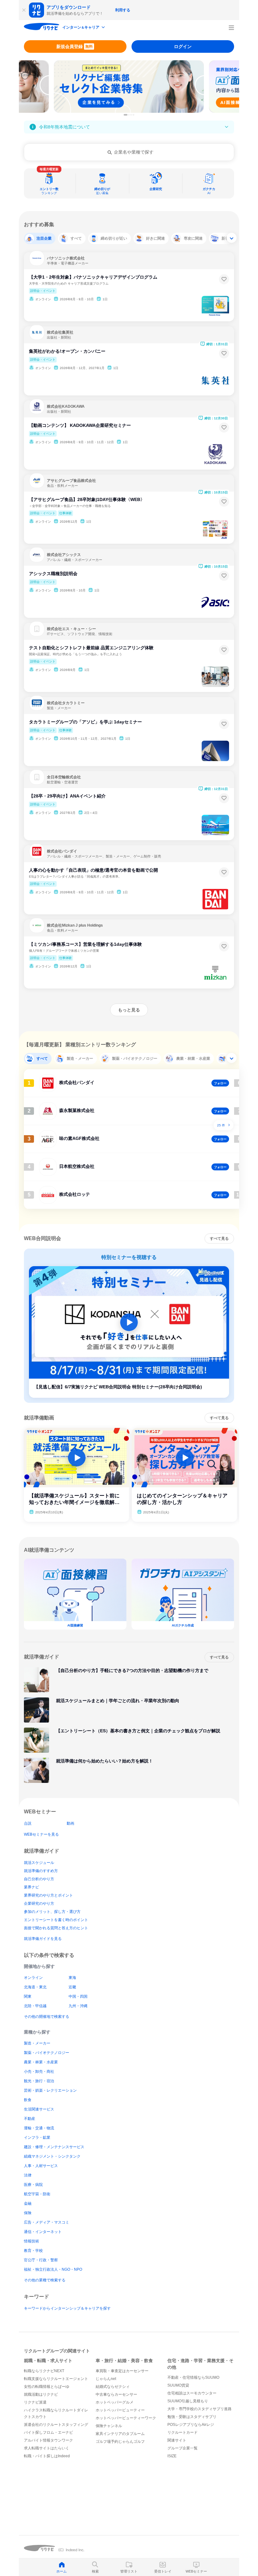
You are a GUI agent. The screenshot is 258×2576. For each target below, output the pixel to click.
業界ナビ (31, 1887)
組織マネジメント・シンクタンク (52, 2156)
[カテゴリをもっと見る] (232, 238)
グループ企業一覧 (182, 2448)
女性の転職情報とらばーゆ (47, 2387)
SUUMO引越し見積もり (188, 2401)
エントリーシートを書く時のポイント (56, 1920)
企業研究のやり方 (39, 1903)
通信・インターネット (43, 2232)
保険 (28, 2213)
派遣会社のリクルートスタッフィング (56, 2425)
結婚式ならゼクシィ (113, 2387)
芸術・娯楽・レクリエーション (50, 2090)
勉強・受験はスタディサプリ (192, 2417)
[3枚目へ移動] (131, 115)
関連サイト (177, 2440)
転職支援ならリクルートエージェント (56, 2379)
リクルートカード (182, 2432)
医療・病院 (33, 2185)
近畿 (72, 1987)
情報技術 (31, 2241)
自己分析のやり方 (39, 1879)
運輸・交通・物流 (39, 2128)
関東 (28, 1996)
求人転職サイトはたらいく (47, 2448)
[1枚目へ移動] (126, 115)
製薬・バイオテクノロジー (47, 2053)
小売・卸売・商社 (39, 2072)
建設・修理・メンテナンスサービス (54, 2147)
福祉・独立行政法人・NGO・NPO (53, 2269)
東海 (72, 1978)
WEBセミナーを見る (41, 1834)
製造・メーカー (37, 2043)
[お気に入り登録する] (224, 279)
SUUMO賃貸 (178, 2385)
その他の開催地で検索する (47, 2017)
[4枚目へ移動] (133, 115)
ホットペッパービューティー (120, 2410)
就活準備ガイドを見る (43, 1939)
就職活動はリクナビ (41, 2394)
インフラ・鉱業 (37, 2138)
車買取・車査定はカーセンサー (122, 2371)
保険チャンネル (109, 2426)
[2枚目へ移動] (129, 115)
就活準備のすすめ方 (41, 1871)
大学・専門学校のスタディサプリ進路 (199, 2409)
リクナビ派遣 (35, 2402)
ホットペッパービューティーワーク (126, 2418)
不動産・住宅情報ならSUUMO (193, 2377)
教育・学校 (33, 2251)
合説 (28, 1823)
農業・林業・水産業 (41, 2062)
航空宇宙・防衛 (37, 2194)
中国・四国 (78, 1996)
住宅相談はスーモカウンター (192, 2393)
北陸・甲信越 (35, 2006)
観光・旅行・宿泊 (39, 2081)
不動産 (30, 2119)
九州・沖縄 (78, 2006)
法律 (28, 2175)
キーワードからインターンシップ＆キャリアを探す (67, 2308)
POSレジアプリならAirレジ (191, 2425)
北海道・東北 (35, 1987)
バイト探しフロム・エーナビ (48, 2432)
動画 (70, 1823)
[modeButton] (84, 28)
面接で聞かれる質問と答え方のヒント (56, 1928)
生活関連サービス (39, 2109)
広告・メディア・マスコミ (47, 2222)
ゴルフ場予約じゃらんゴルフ (120, 2442)
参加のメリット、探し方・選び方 (52, 1912)
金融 (28, 2203)
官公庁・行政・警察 (41, 2260)
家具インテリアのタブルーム (120, 2434)
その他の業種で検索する (45, 2280)
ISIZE (172, 2456)
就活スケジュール (39, 1863)
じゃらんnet (106, 2379)
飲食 (28, 2100)
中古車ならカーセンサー (116, 2394)
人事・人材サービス (41, 2166)
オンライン (33, 1978)
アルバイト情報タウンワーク (48, 2440)
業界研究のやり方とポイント (48, 1895)
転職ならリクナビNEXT (44, 2371)
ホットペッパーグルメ (115, 2402)
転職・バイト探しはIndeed (47, 2456)
